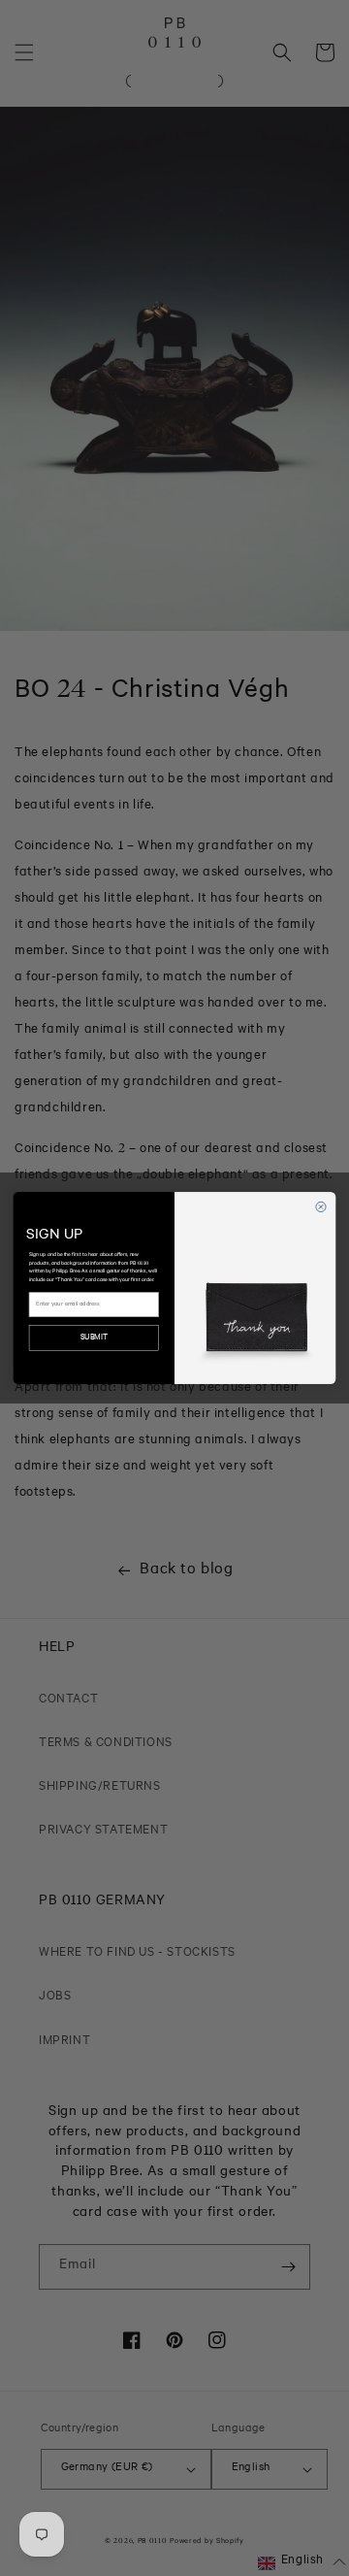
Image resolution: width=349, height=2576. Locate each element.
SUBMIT (94, 1338)
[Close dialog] (321, 1206)
